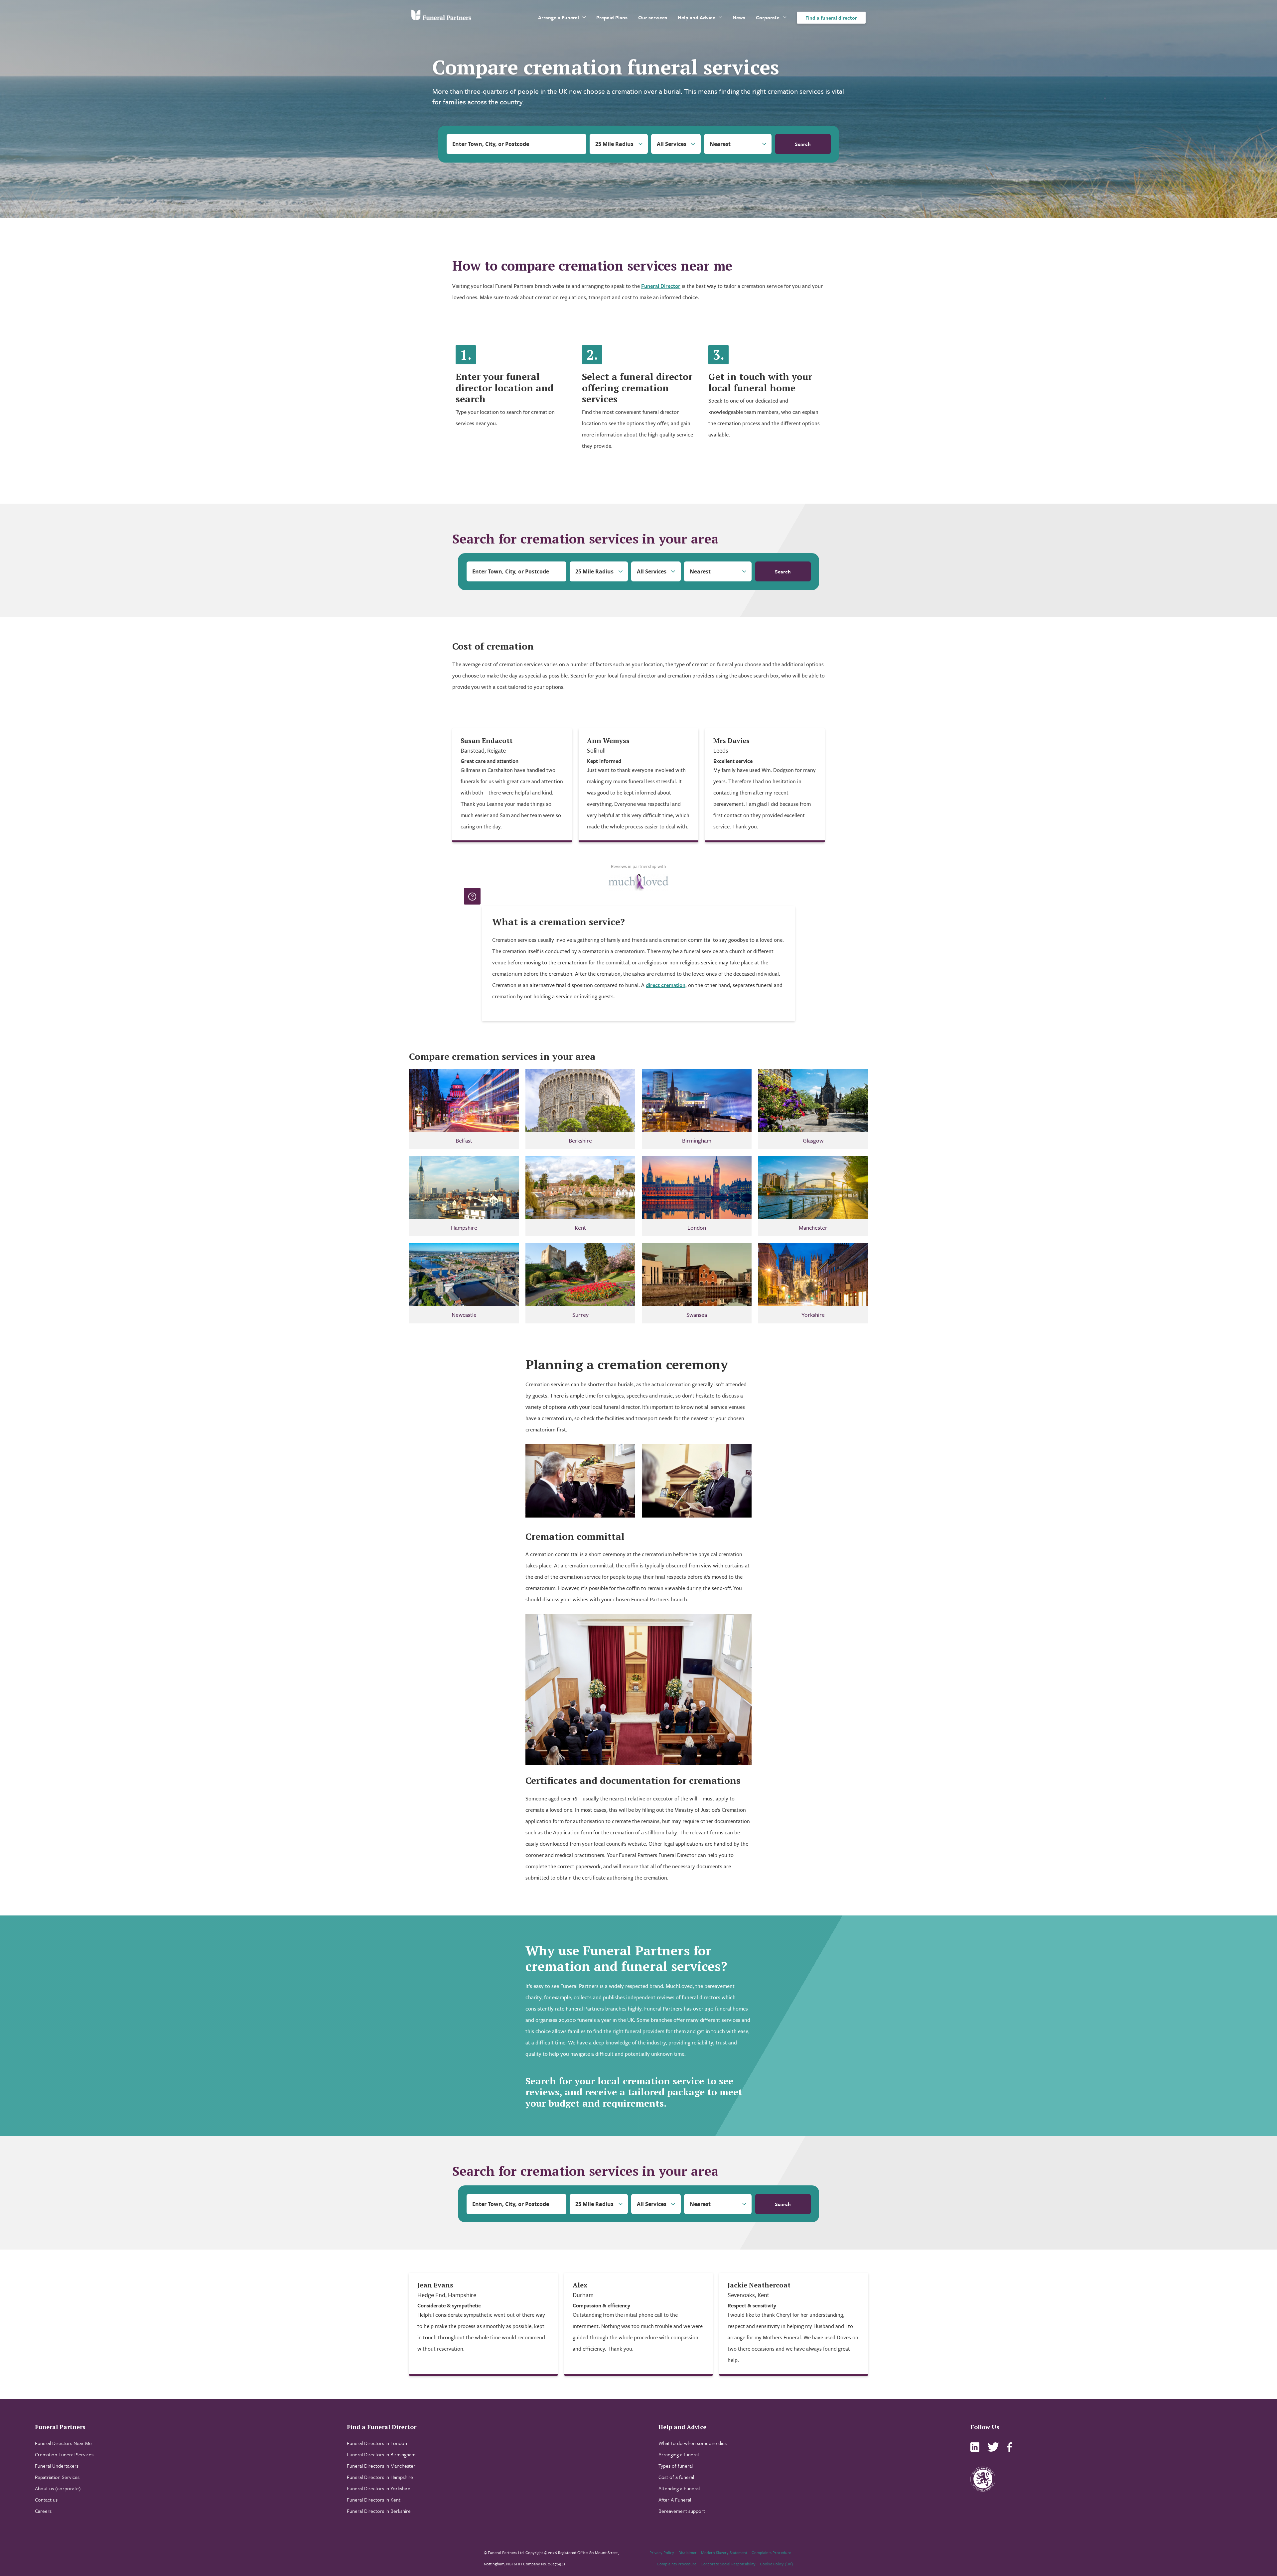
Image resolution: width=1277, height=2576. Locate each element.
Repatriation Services (57, 2477)
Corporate (768, 17)
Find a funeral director (831, 18)
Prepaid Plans (612, 17)
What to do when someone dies (693, 2443)
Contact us (46, 2500)
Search (803, 144)
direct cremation (666, 985)
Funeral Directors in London (377, 2443)
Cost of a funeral (676, 2477)
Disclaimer (688, 2552)
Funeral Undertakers (57, 2466)
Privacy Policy (662, 2552)
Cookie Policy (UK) (777, 2564)
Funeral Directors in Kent (374, 2500)
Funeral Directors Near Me (63, 2443)
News (739, 17)
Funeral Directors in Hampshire (380, 2477)
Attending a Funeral (679, 2488)
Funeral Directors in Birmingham (381, 2454)
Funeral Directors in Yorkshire (379, 2488)
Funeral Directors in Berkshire (379, 2511)
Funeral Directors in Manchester (381, 2466)
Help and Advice (697, 17)
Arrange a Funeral (559, 17)
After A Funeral (675, 2500)
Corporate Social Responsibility (728, 2564)
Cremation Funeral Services (64, 2454)
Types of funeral (676, 2466)
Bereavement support (682, 2511)
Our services (653, 17)
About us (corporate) (58, 2488)
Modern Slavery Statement (724, 2552)
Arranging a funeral (679, 2454)
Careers (43, 2511)
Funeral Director (661, 286)
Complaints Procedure (771, 2552)
